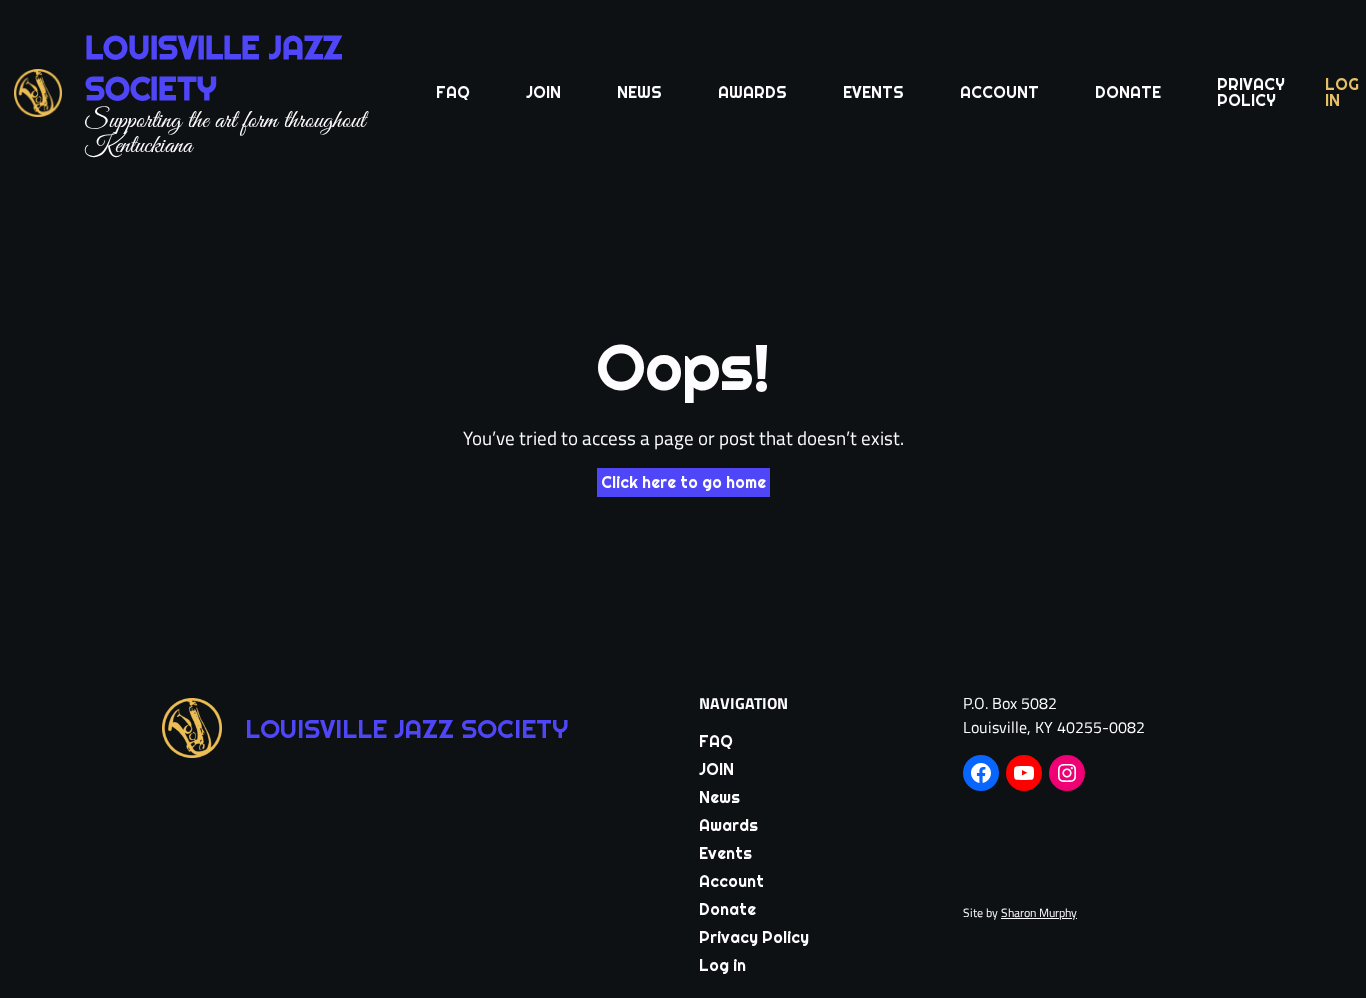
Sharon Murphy (1039, 912)
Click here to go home (683, 482)
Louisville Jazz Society (213, 68)
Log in (1342, 92)
